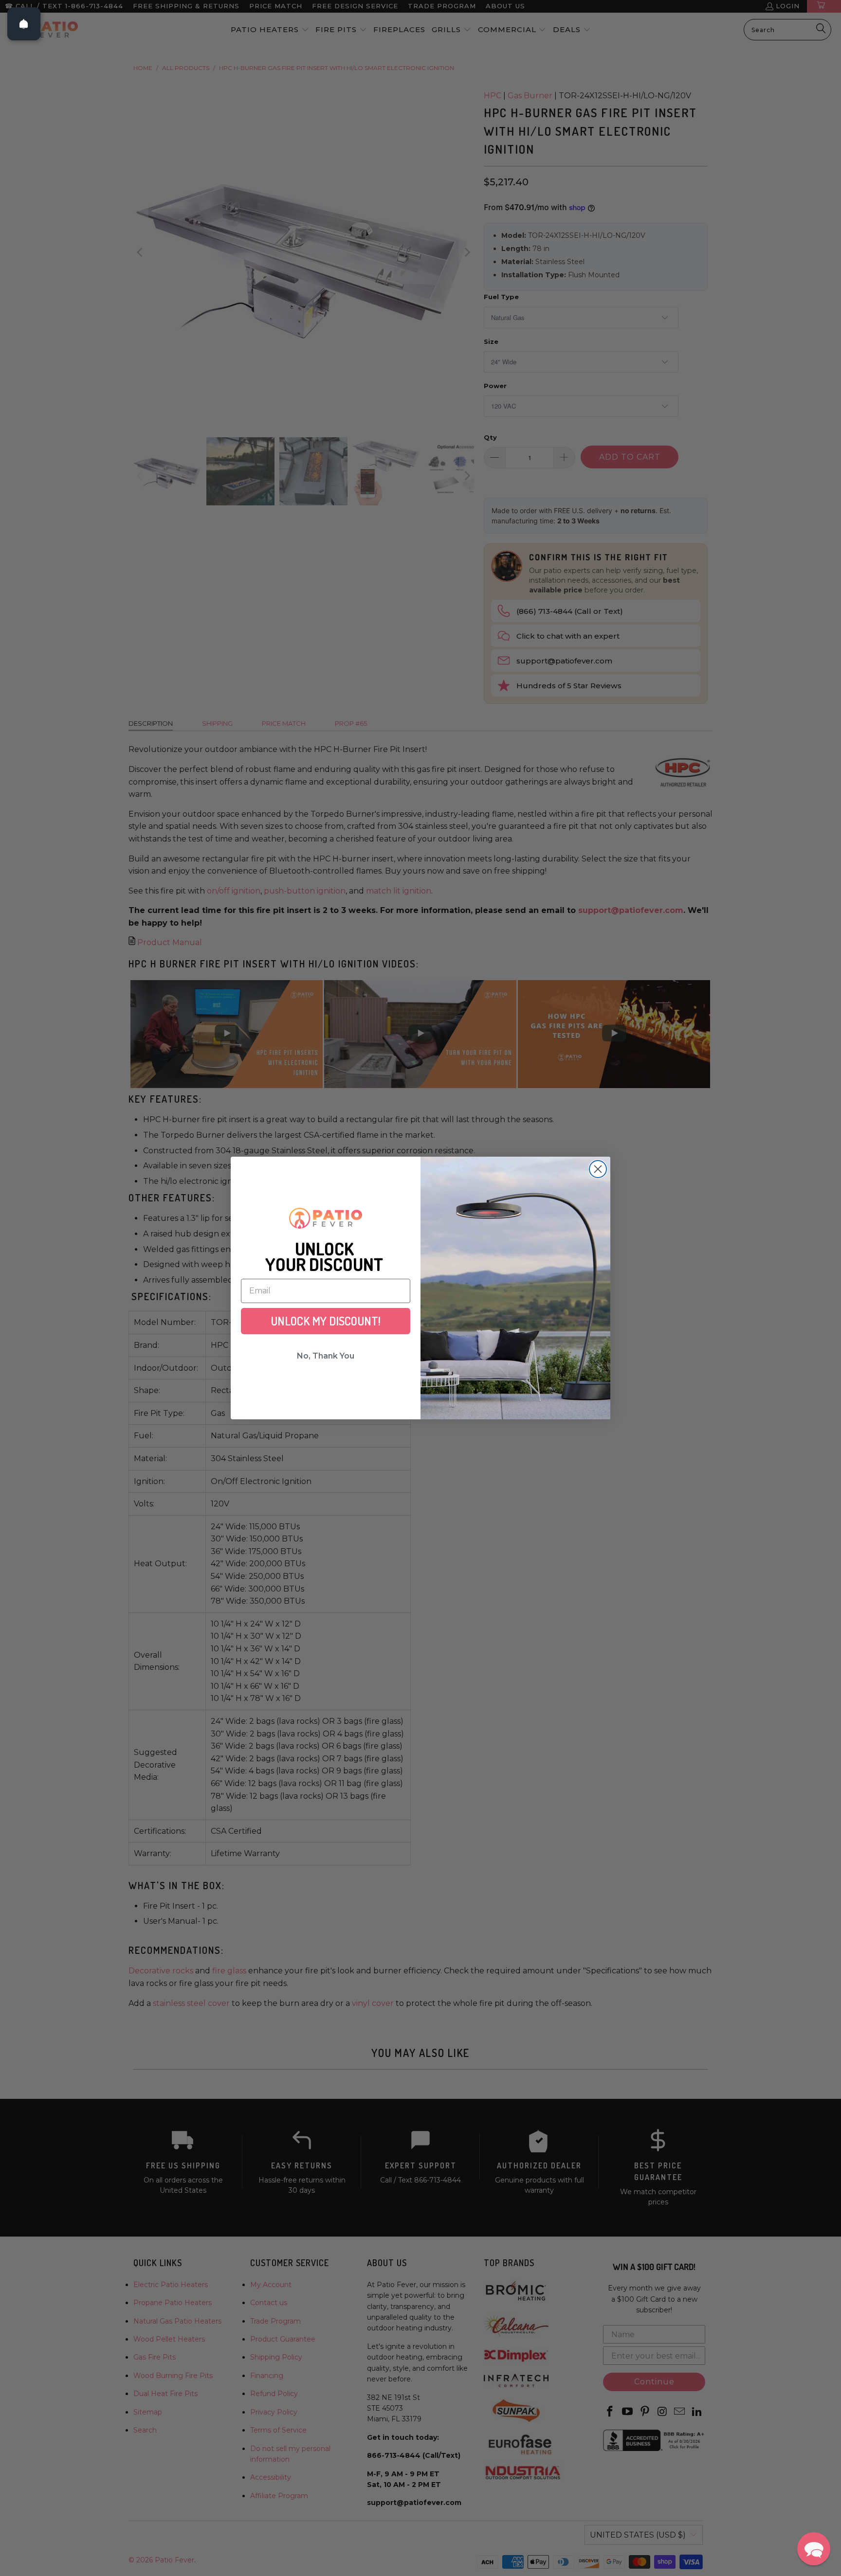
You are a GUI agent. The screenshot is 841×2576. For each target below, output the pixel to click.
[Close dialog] (598, 1169)
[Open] (24, 24)
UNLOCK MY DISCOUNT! (326, 1321)
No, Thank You (326, 1356)
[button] (814, 2549)
